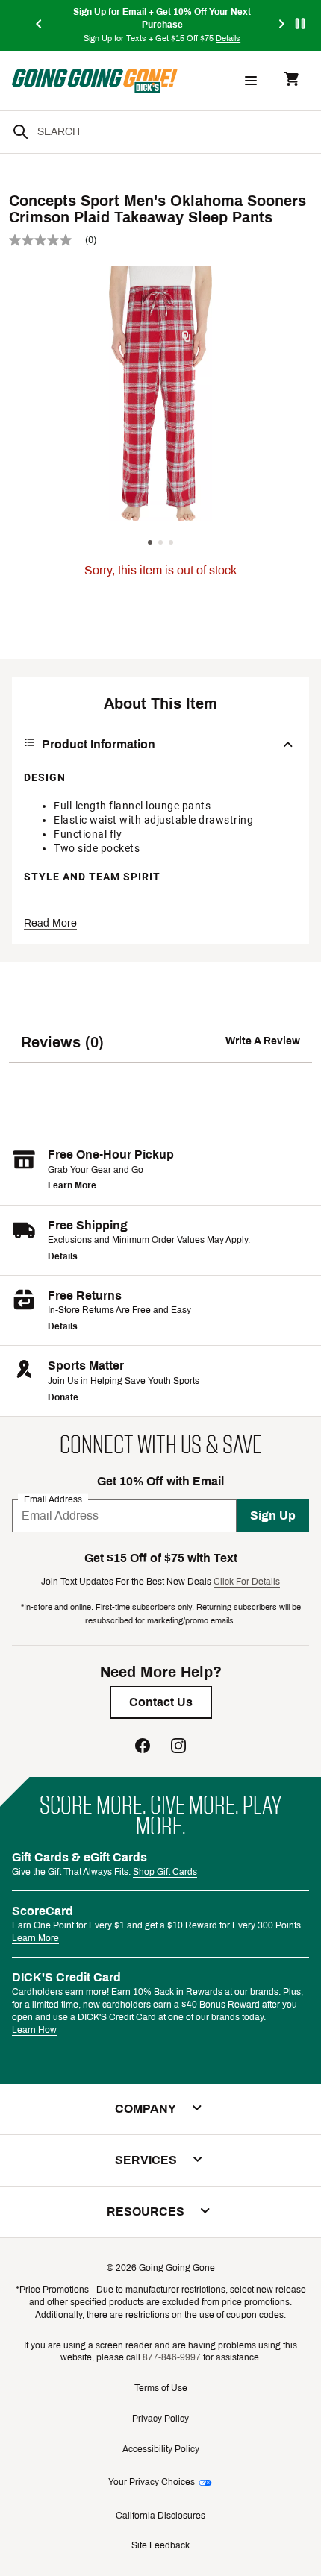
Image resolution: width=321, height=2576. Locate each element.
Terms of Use (161, 2388)
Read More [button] (50, 923)
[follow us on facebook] (143, 1748)
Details (63, 1256)
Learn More (72, 1185)
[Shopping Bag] (291, 80)
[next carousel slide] (282, 25)
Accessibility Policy (161, 2449)
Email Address (53, 1499)
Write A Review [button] (263, 1041)
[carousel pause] (300, 23)
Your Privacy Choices (152, 2482)
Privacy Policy (160, 2419)
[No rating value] (47, 240)
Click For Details (247, 1582)
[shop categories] (251, 81)
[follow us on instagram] (178, 1748)
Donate (63, 1397)
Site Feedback (160, 2545)
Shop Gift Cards (165, 1872)
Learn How (34, 2030)
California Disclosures (160, 2516)
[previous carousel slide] (40, 25)
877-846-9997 (172, 2357)
